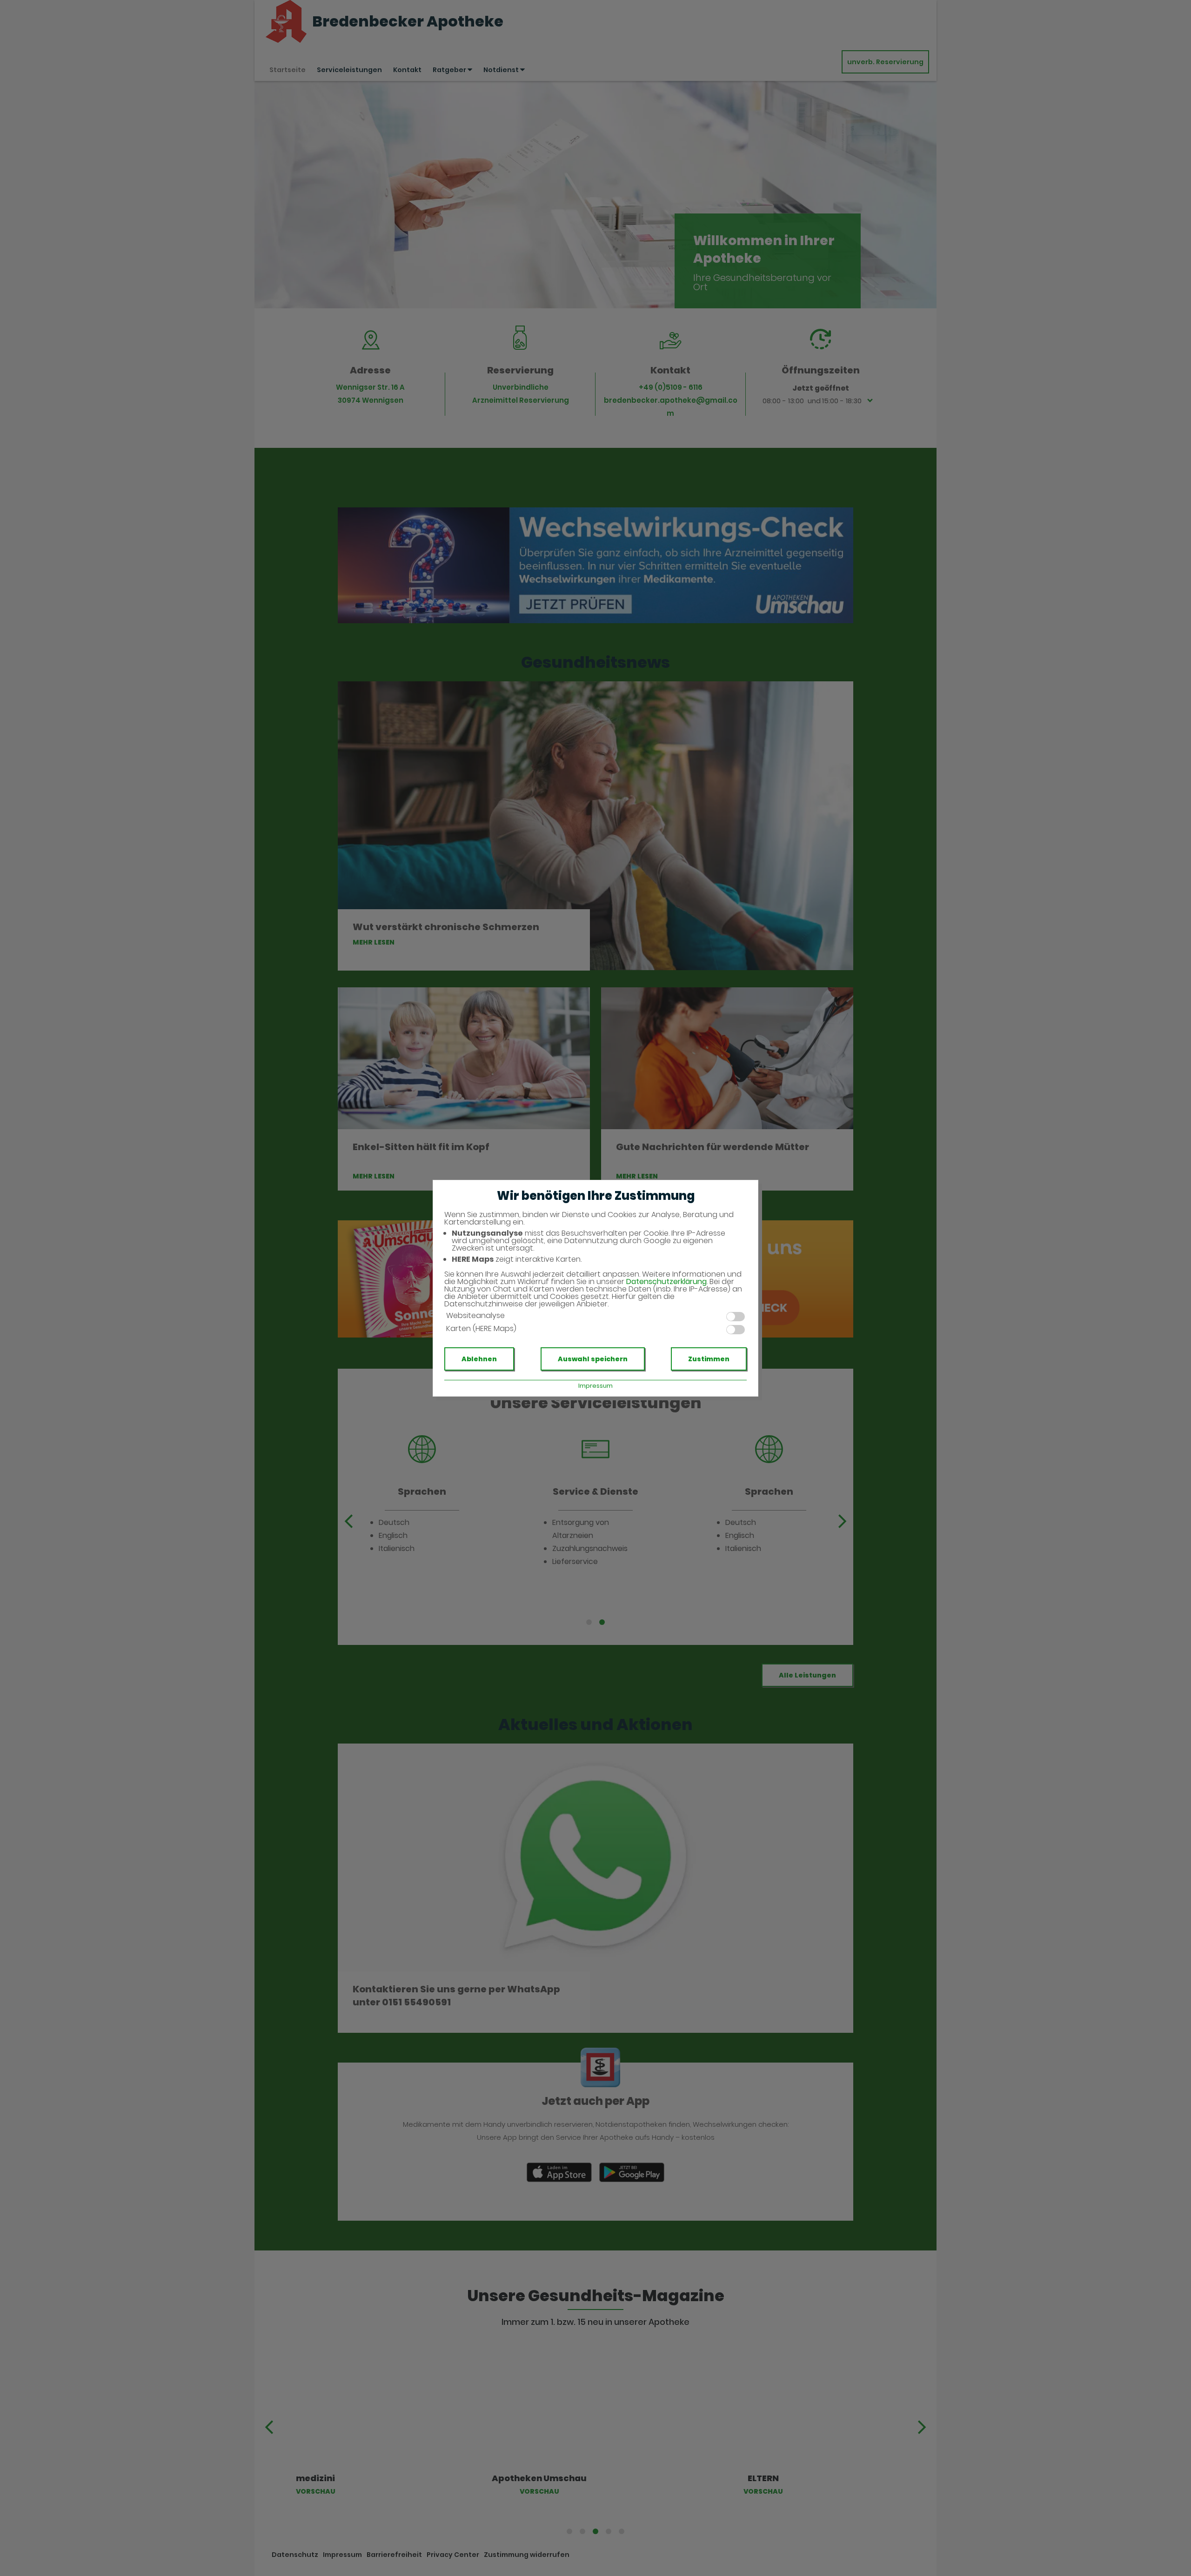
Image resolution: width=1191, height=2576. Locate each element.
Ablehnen (479, 1359)
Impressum (595, 1386)
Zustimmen (709, 1359)
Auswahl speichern (593, 1359)
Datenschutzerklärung (666, 1281)
